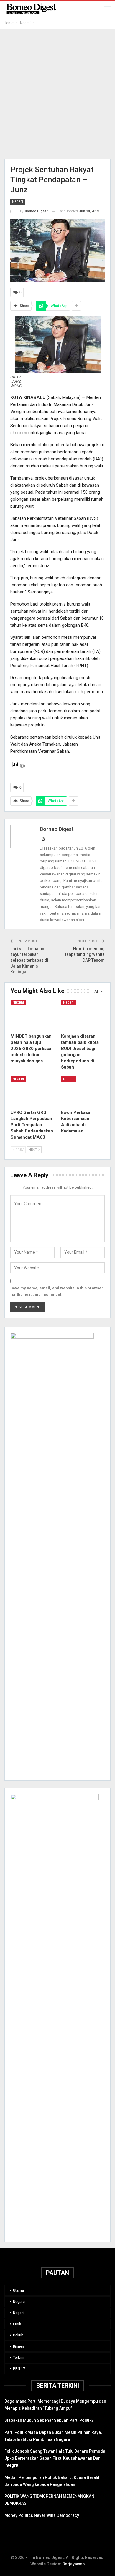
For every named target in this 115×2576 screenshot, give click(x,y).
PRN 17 (19, 2369)
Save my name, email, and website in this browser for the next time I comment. (57, 1291)
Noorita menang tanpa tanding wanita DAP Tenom (85, 954)
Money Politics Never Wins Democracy (42, 2515)
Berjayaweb (73, 2564)
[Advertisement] (57, 94)
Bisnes (19, 2346)
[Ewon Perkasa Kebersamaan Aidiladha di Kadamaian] (83, 1091)
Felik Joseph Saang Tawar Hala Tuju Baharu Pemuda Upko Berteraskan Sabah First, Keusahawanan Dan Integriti (55, 2458)
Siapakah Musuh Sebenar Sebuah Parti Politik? (49, 2420)
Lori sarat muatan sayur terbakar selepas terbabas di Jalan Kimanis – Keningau (29, 960)
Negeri (18, 202)
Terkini (18, 2358)
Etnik (17, 2324)
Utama (18, 2290)
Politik (18, 2335)
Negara (19, 2302)
